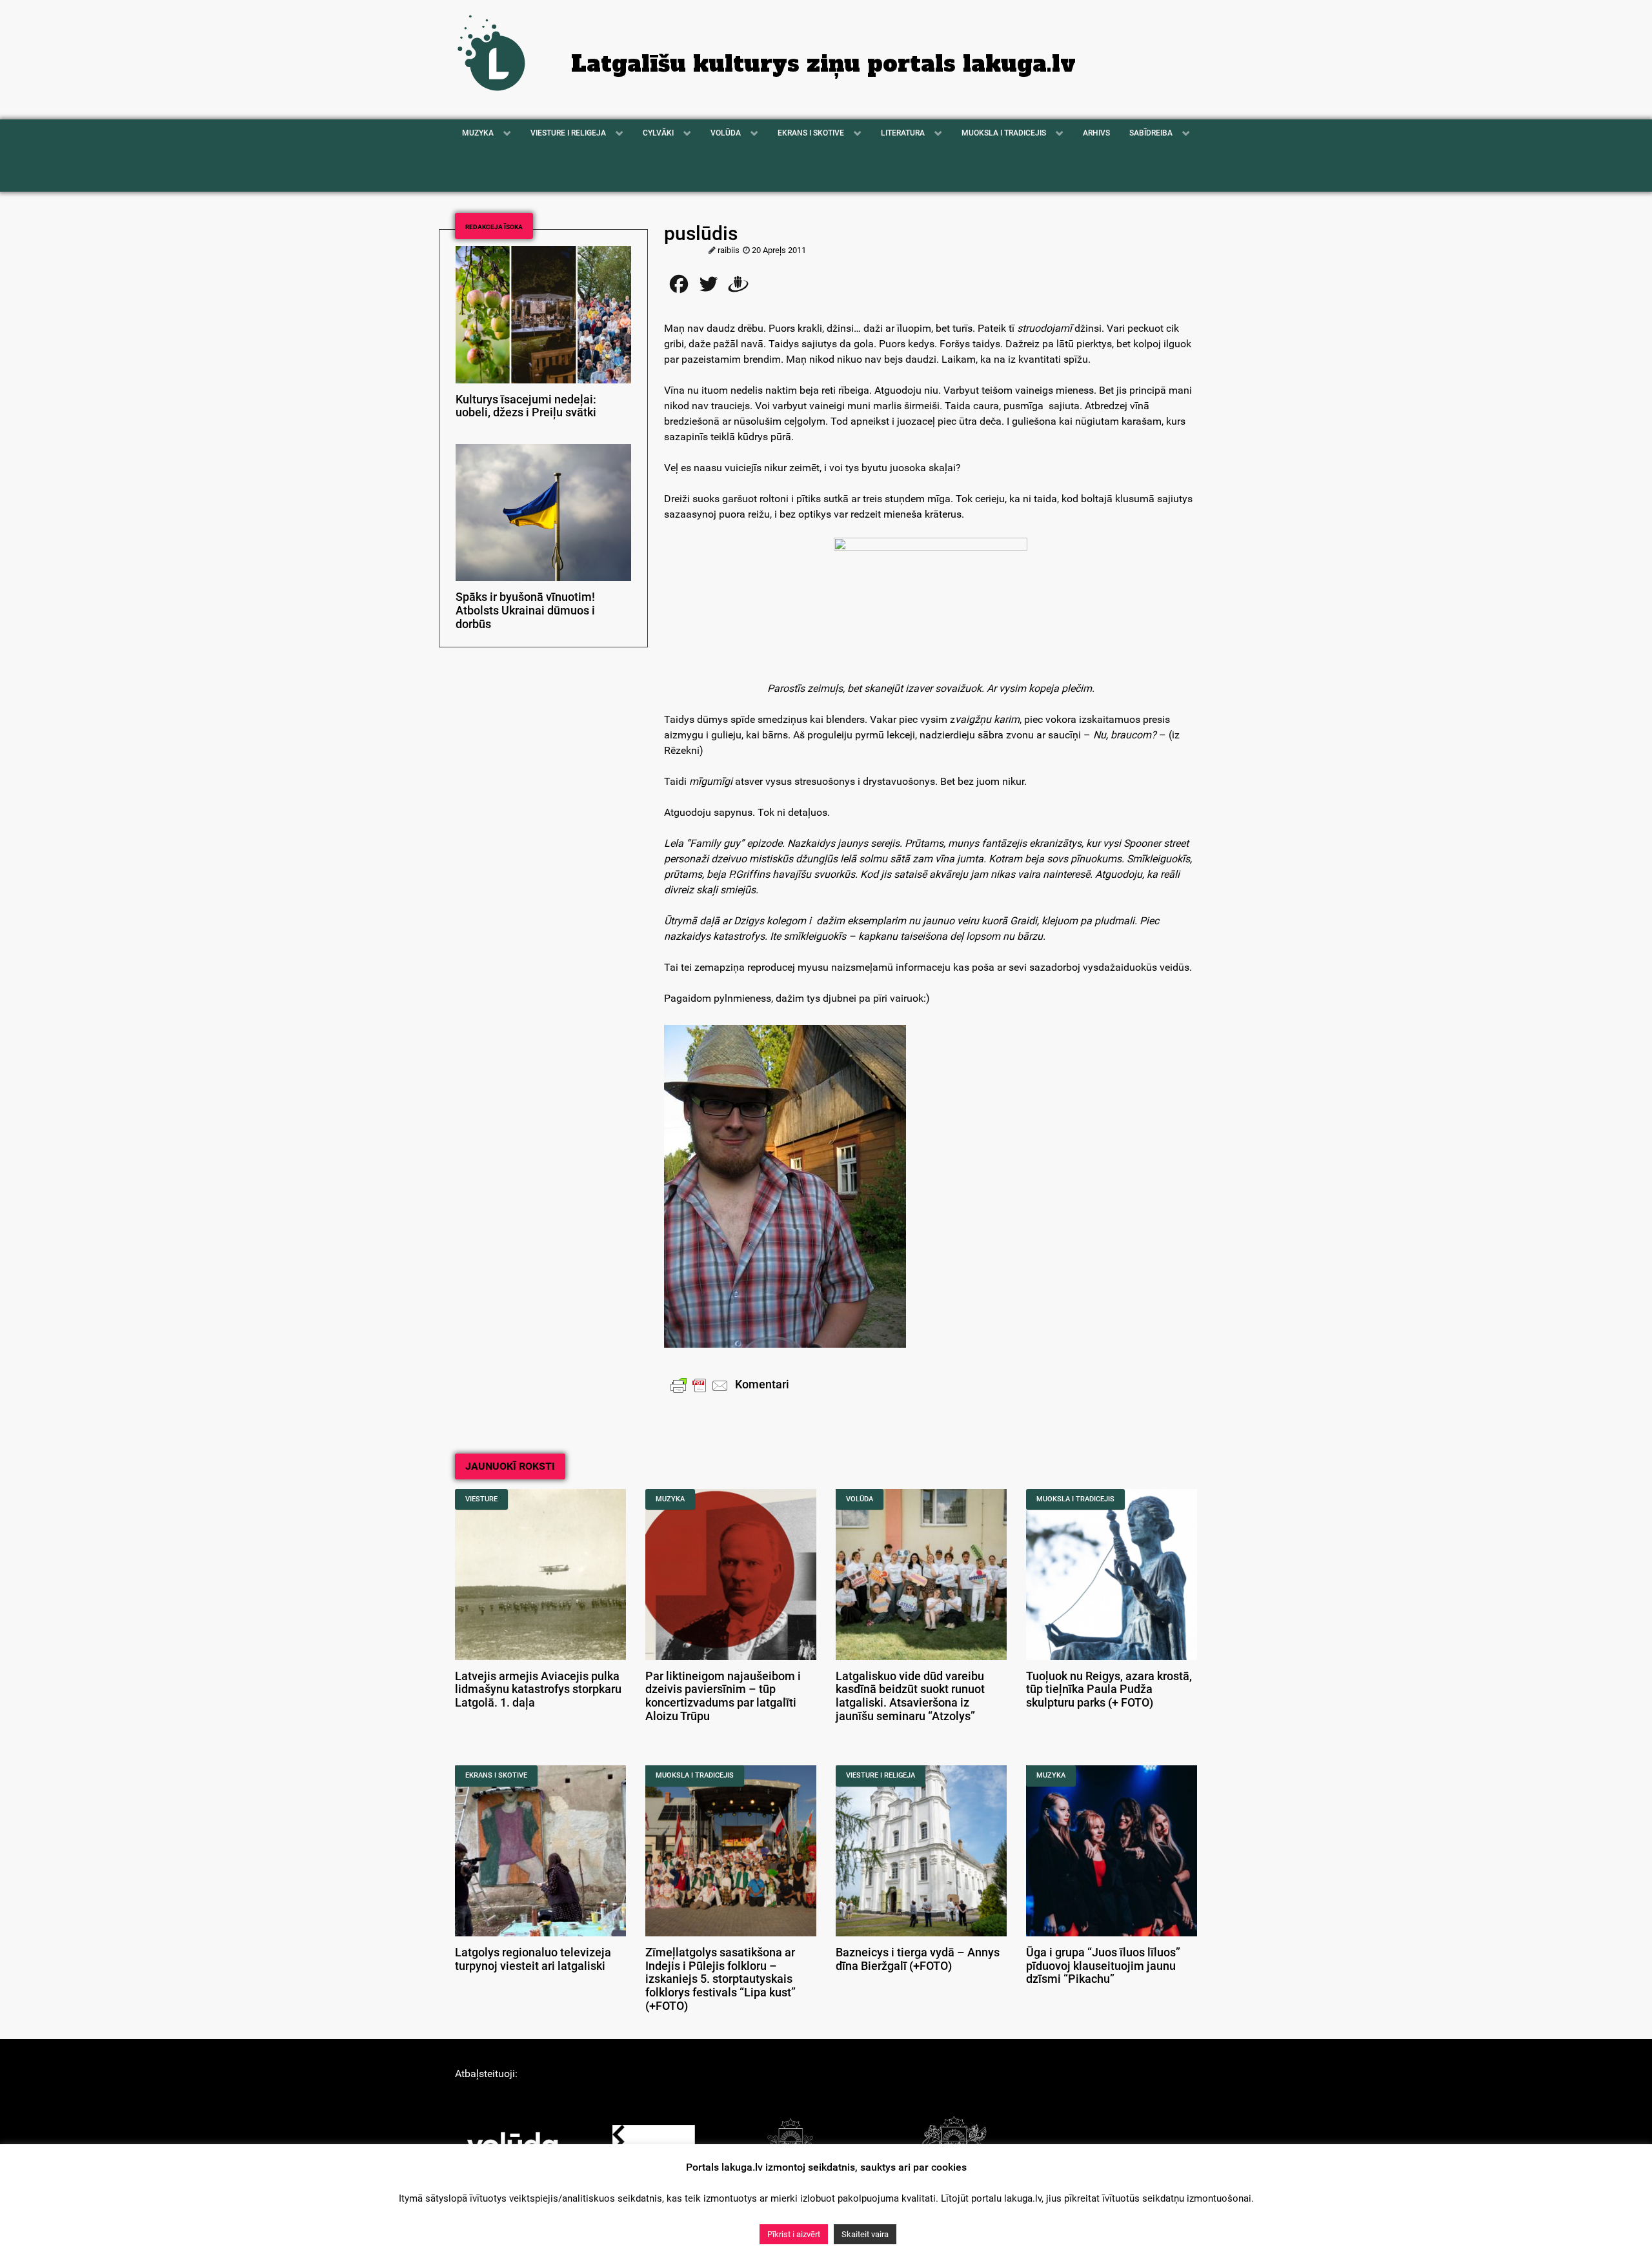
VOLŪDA (860, 1499)
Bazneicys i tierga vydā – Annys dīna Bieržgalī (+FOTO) (918, 1959)
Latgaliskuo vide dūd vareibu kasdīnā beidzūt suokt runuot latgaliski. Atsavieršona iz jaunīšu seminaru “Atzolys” (910, 1696)
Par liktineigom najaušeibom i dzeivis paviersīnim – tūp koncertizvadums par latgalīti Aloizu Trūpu (723, 1696)
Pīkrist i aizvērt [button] (794, 2234)
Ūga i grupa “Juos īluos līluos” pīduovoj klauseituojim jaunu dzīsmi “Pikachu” (1103, 1966)
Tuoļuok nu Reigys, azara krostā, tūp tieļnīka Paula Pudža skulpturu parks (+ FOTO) (1109, 1690)
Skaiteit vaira (865, 2234)
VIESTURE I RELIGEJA (881, 1775)
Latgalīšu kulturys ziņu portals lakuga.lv (823, 64)
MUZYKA (670, 1499)
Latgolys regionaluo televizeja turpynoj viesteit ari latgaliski (533, 1959)
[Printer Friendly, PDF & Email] (700, 1385)
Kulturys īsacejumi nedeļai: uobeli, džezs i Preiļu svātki (526, 406)
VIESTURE (481, 1499)
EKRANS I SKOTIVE (496, 1775)
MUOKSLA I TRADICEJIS (1075, 1499)
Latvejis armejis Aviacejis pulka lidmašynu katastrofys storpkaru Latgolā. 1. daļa (538, 1690)
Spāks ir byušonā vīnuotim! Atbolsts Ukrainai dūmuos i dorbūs (525, 611)
